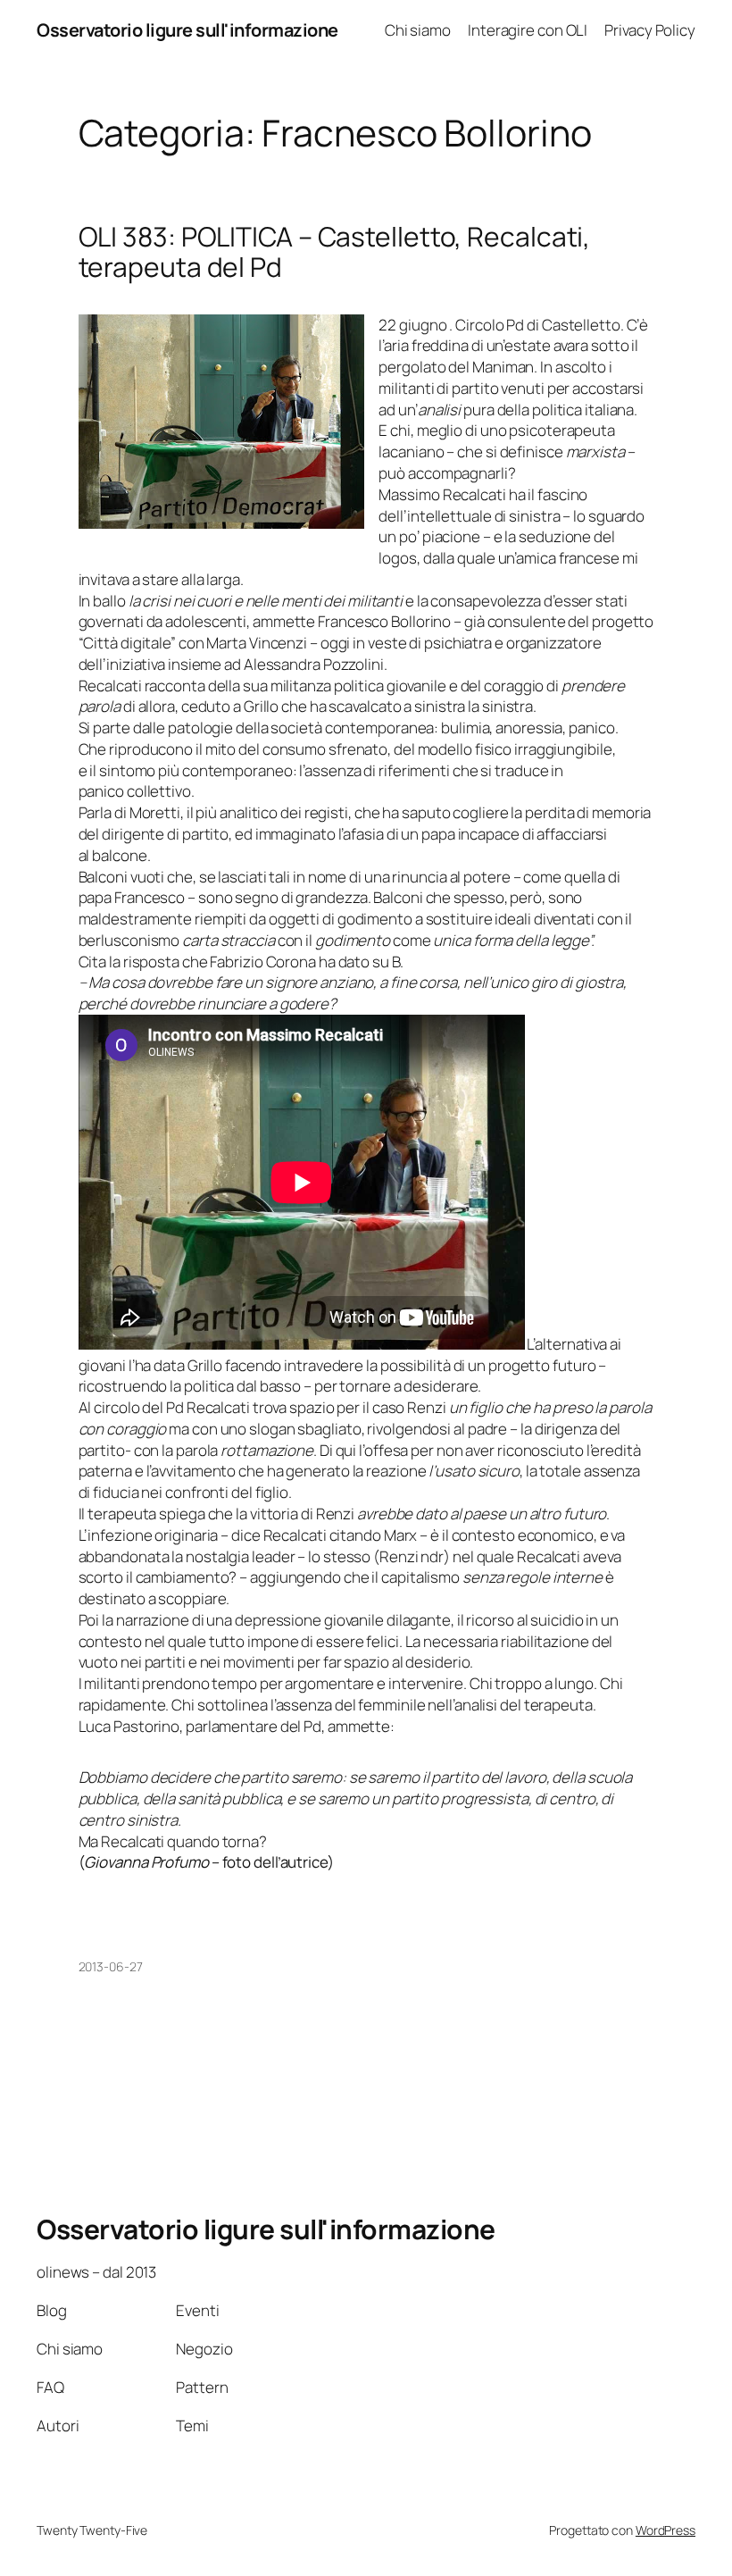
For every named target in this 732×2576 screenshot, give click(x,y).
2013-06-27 (111, 1966)
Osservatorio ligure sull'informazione (187, 30)
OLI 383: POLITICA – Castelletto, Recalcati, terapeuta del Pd (335, 251)
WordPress (665, 2530)
